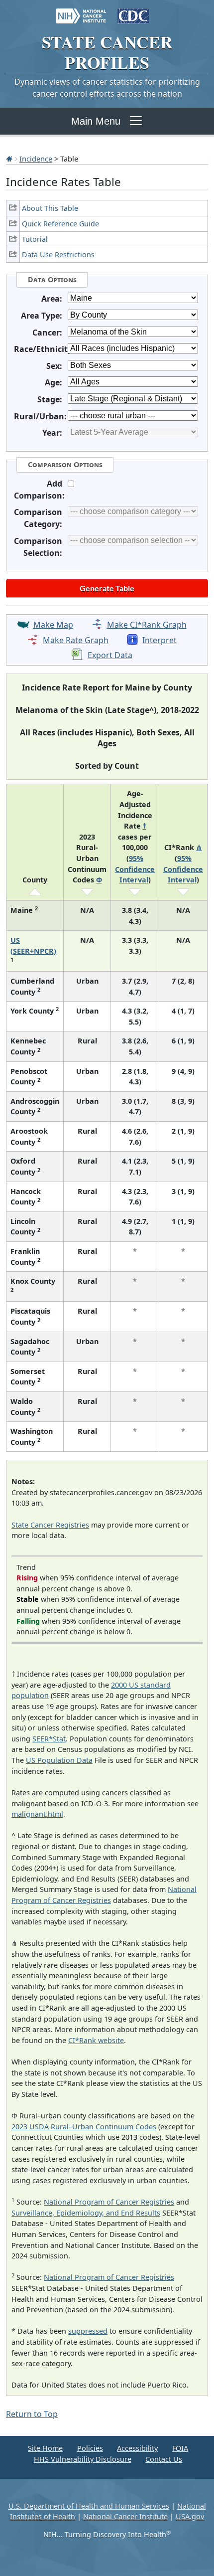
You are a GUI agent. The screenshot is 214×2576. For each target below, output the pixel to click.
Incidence (36, 159)
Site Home (45, 2448)
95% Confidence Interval (135, 869)
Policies (90, 2448)
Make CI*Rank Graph (147, 625)
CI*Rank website (96, 2040)
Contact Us (164, 2459)
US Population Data (59, 1760)
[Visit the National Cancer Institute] (81, 11)
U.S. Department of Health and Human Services (89, 2506)
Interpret (160, 640)
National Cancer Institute (125, 2516)
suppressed (88, 2331)
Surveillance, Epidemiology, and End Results (86, 2213)
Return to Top (32, 2414)
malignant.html (37, 1814)
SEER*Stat (49, 1739)
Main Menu (96, 121)
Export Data (110, 655)
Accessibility (137, 2448)
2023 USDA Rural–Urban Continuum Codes (84, 2127)
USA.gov (190, 2516)
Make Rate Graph (76, 640)
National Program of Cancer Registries (109, 2202)
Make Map (53, 625)
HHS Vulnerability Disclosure (83, 2459)
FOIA (180, 2448)
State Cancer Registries (50, 1525)
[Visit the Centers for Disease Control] (133, 11)
